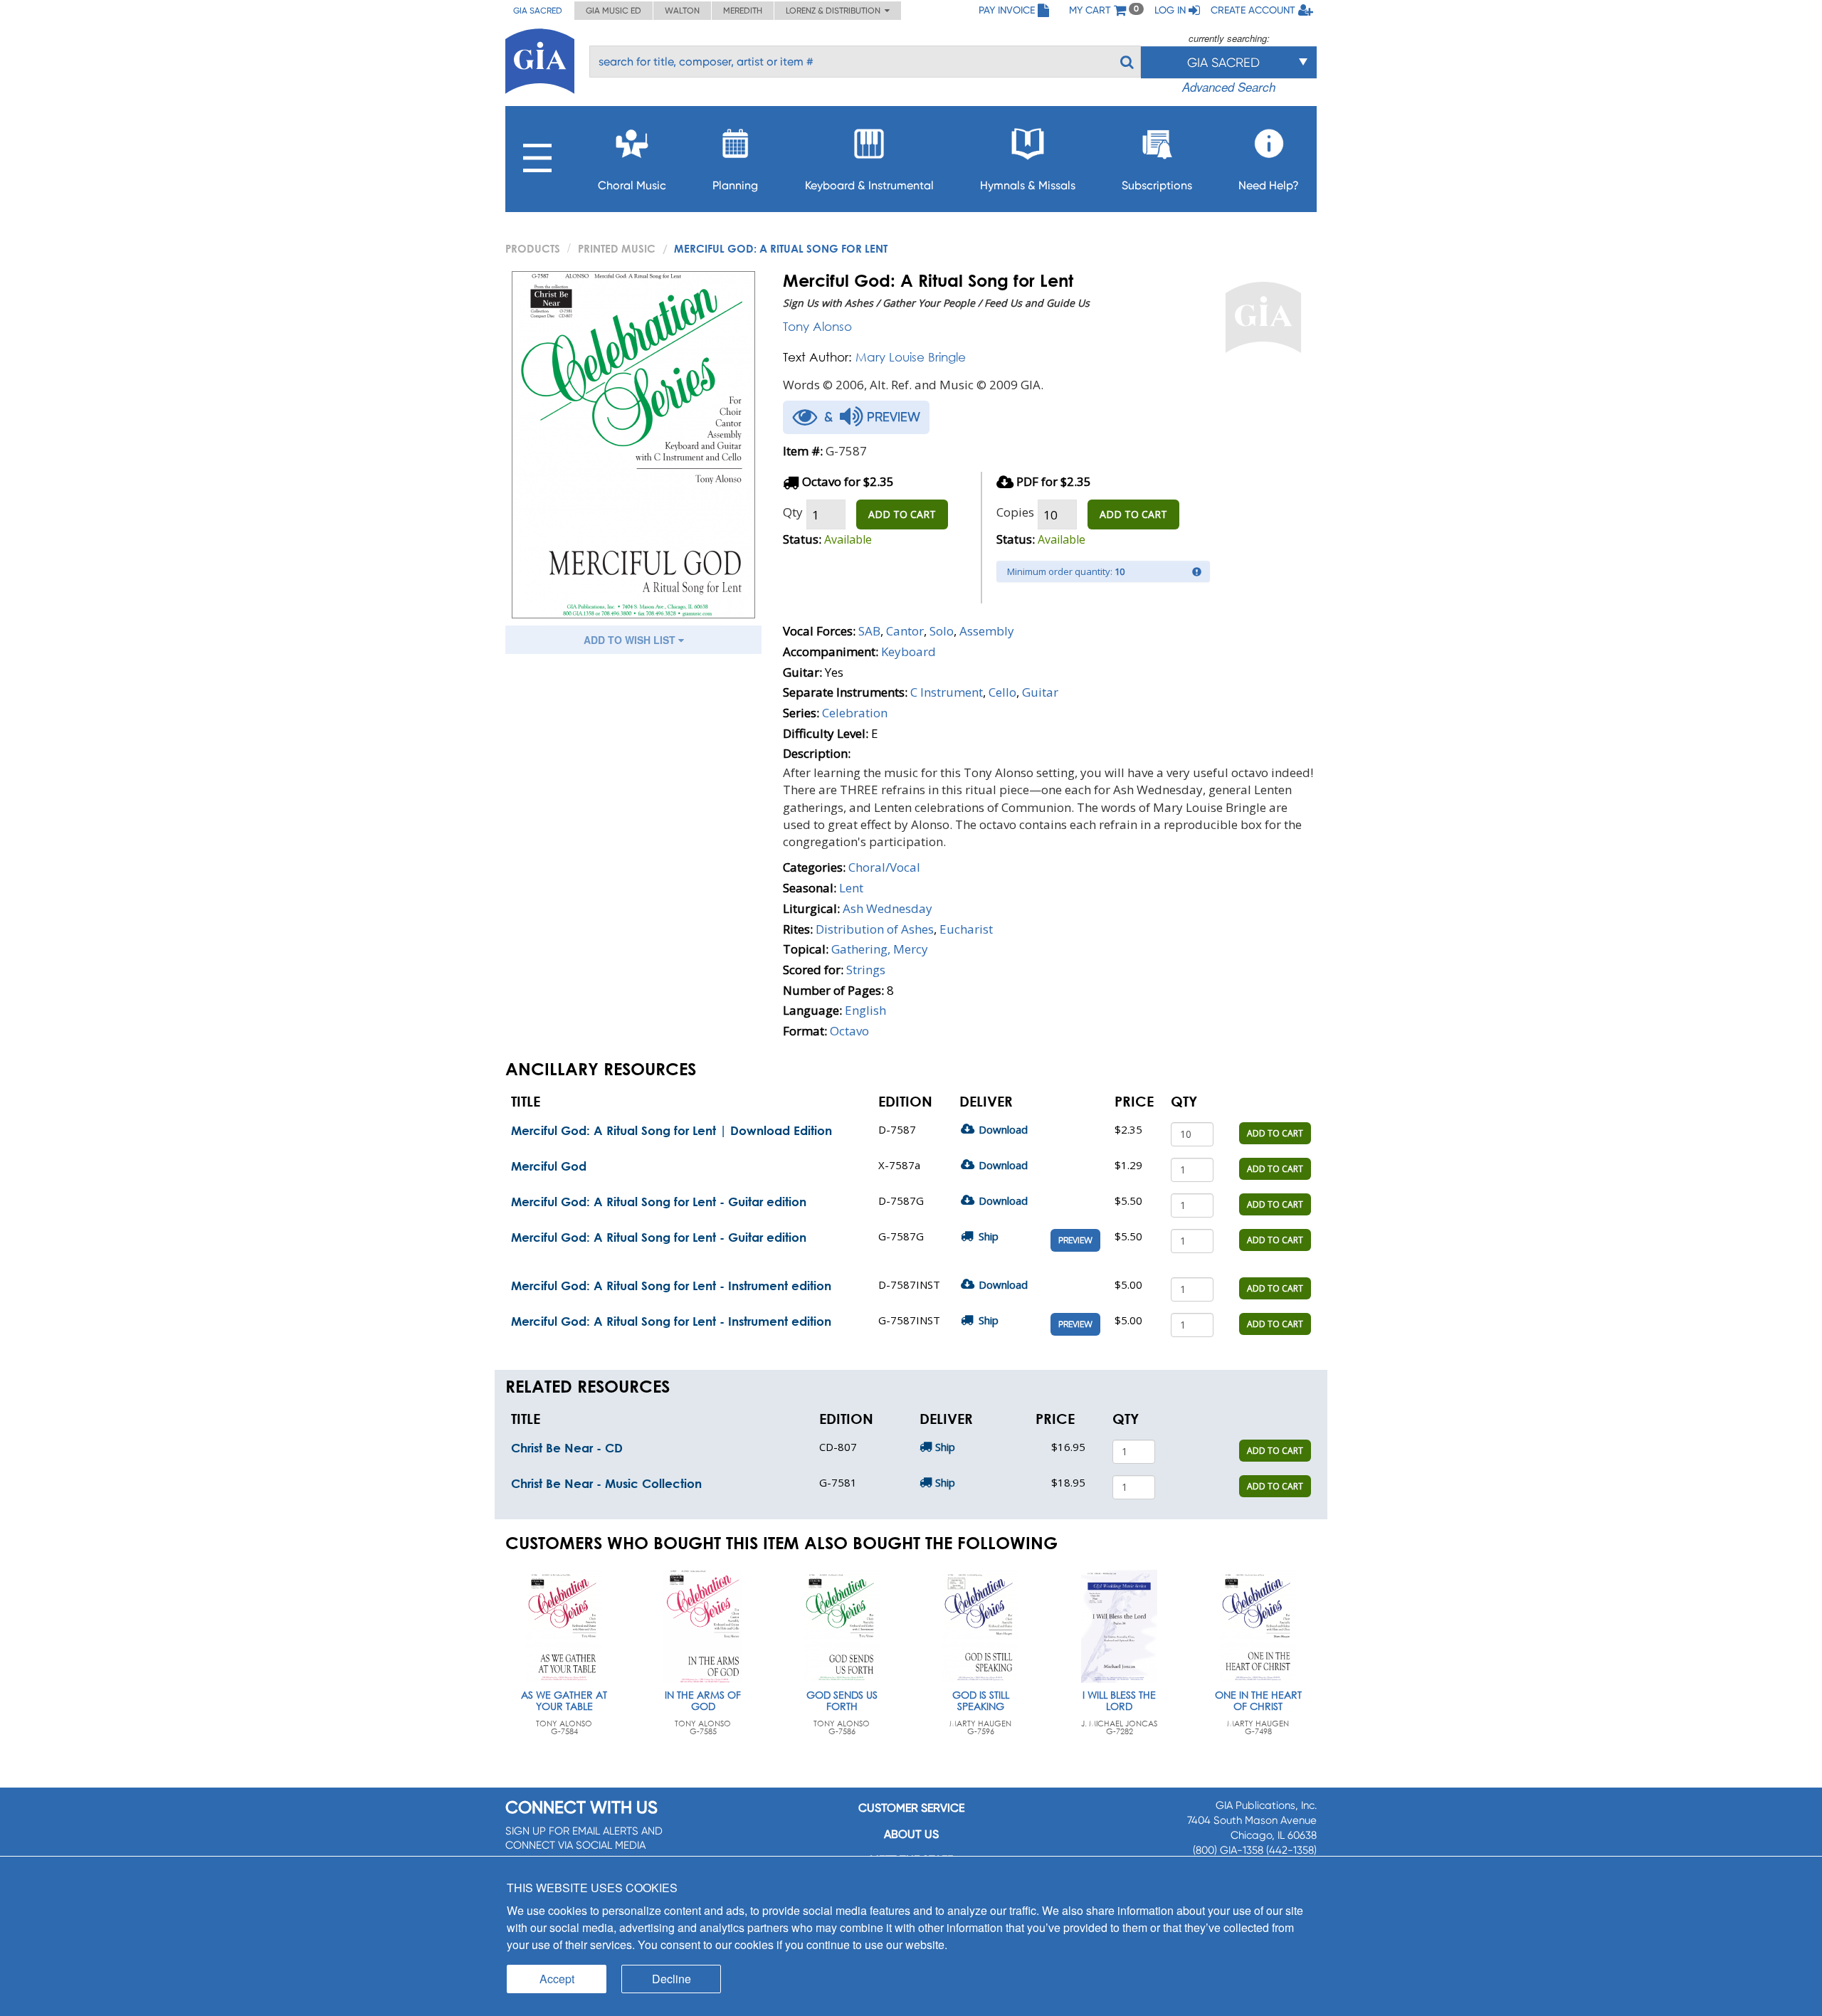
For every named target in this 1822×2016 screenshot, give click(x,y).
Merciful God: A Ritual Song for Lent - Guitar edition (659, 1202)
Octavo (849, 1031)
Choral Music (632, 185)
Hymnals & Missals (1028, 185)
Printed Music (617, 248)
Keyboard (909, 651)
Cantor (905, 631)
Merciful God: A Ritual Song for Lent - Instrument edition (671, 1286)
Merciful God (549, 1166)
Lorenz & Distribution (835, 11)
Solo (942, 631)
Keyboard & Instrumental (869, 185)
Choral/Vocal (884, 867)
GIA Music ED (614, 11)
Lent (851, 888)
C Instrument (947, 692)
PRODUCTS (533, 248)
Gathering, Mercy (880, 949)
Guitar (1040, 692)
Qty (793, 512)
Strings (866, 970)
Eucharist (966, 929)
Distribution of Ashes (875, 929)
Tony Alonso (817, 326)
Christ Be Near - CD (567, 1448)
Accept (557, 1979)
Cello (1002, 692)
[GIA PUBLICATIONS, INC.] (540, 59)
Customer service (911, 1808)
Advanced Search (1229, 87)
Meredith (743, 11)
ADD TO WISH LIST (631, 640)
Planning (735, 185)
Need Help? (1269, 185)
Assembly (987, 631)
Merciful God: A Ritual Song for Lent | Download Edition (672, 1130)
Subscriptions (1157, 185)
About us (911, 1834)
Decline (672, 1979)
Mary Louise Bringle (911, 357)
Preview (1075, 1240)
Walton (682, 11)
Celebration (855, 713)
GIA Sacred (538, 11)
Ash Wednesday (888, 908)
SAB (869, 631)
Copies (1015, 512)
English (865, 1010)
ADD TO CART (902, 514)
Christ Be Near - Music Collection (606, 1483)
